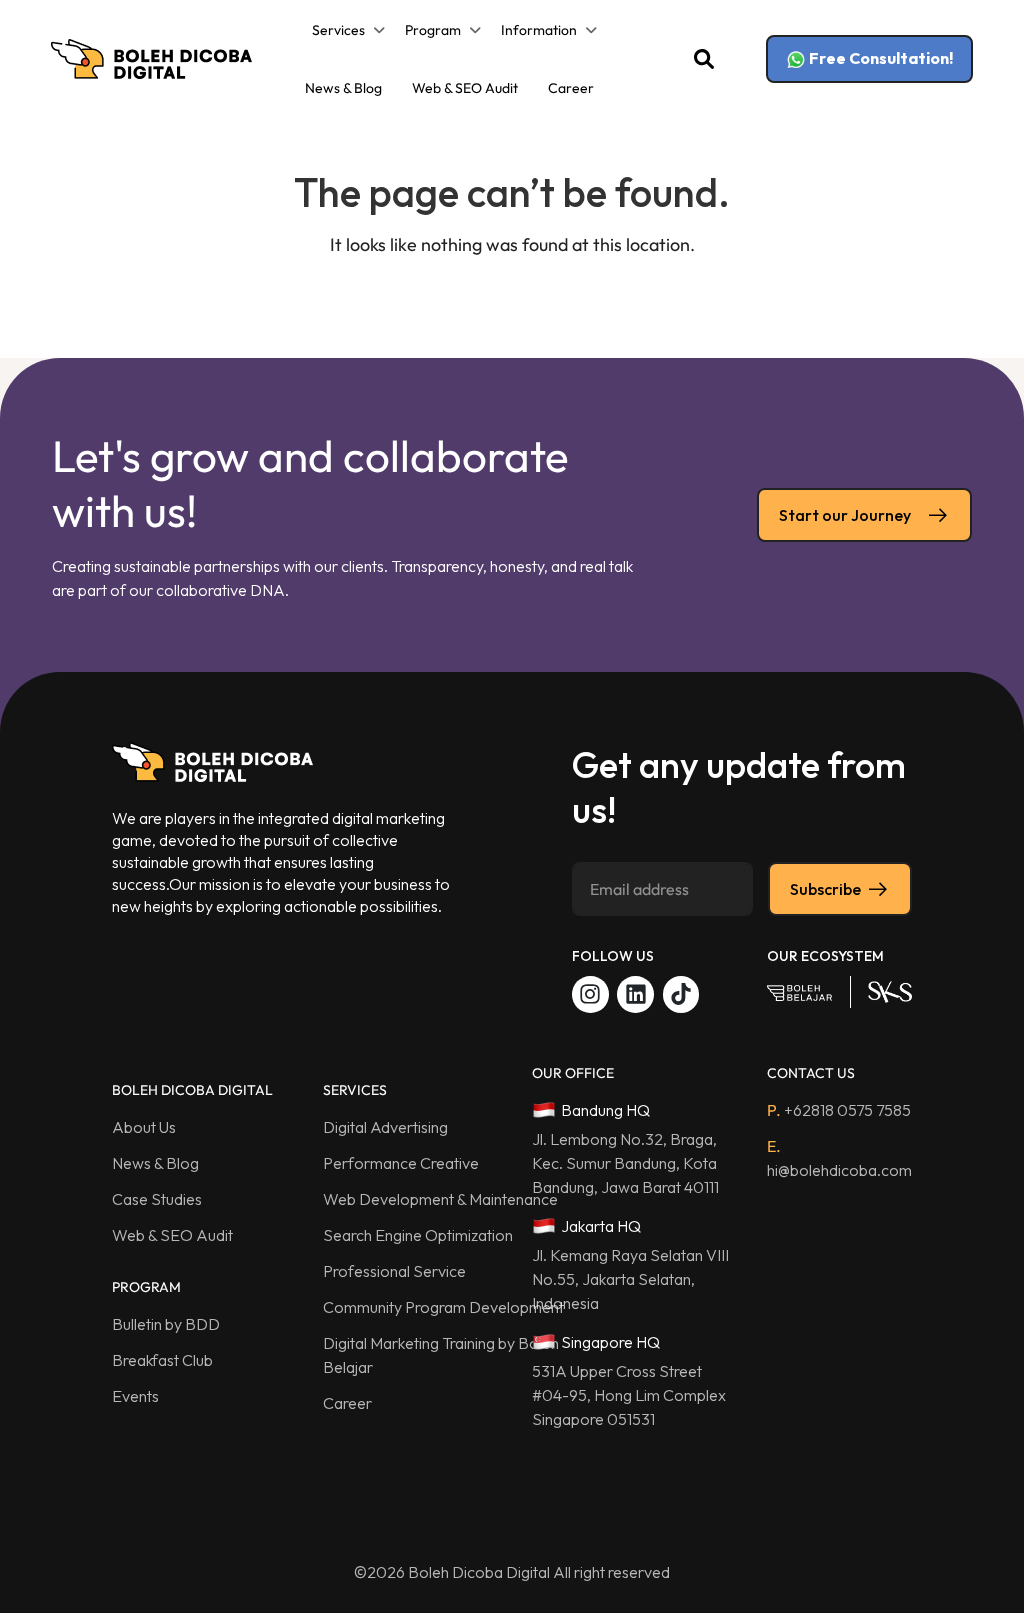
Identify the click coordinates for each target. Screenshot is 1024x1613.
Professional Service (394, 1271)
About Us (144, 1127)
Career (571, 88)
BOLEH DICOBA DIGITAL (192, 1090)
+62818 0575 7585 (839, 1110)
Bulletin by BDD (166, 1324)
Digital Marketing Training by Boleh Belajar (441, 1355)
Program (433, 30)
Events (135, 1396)
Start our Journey (845, 515)
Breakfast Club (162, 1360)
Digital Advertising (385, 1127)
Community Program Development (443, 1307)
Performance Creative (401, 1163)
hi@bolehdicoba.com (839, 1158)
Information (539, 30)
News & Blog (343, 88)
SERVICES (355, 1090)
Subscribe (825, 889)
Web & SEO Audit (465, 88)
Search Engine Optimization (418, 1235)
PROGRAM (146, 1287)
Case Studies (157, 1199)
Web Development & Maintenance (440, 1199)
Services (338, 30)
